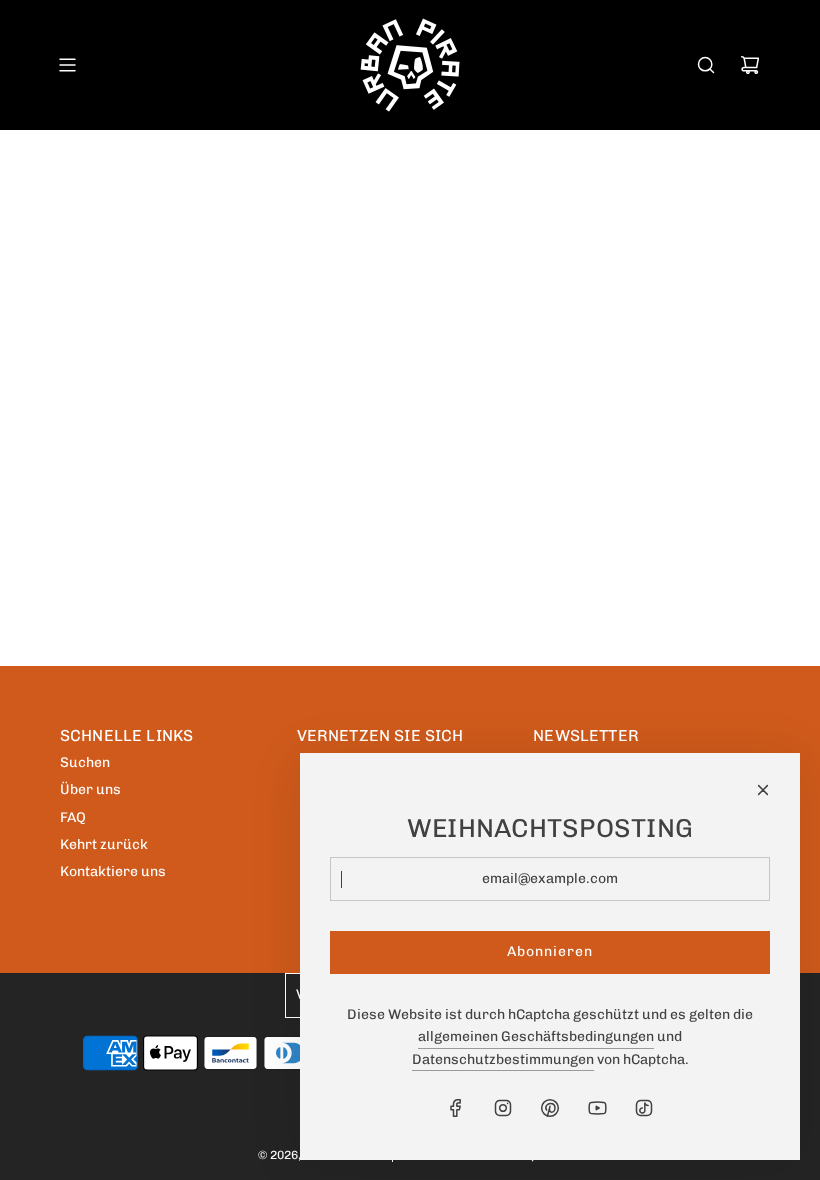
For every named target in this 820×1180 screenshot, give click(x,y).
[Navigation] (67, 65)
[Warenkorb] (750, 65)
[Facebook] (456, 1108)
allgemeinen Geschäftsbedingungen (536, 1036)
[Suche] (706, 65)
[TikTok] (644, 1108)
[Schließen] (763, 790)
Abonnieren (550, 951)
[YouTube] (597, 1108)
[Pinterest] (550, 1108)
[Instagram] (503, 1108)
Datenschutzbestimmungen (503, 1059)
